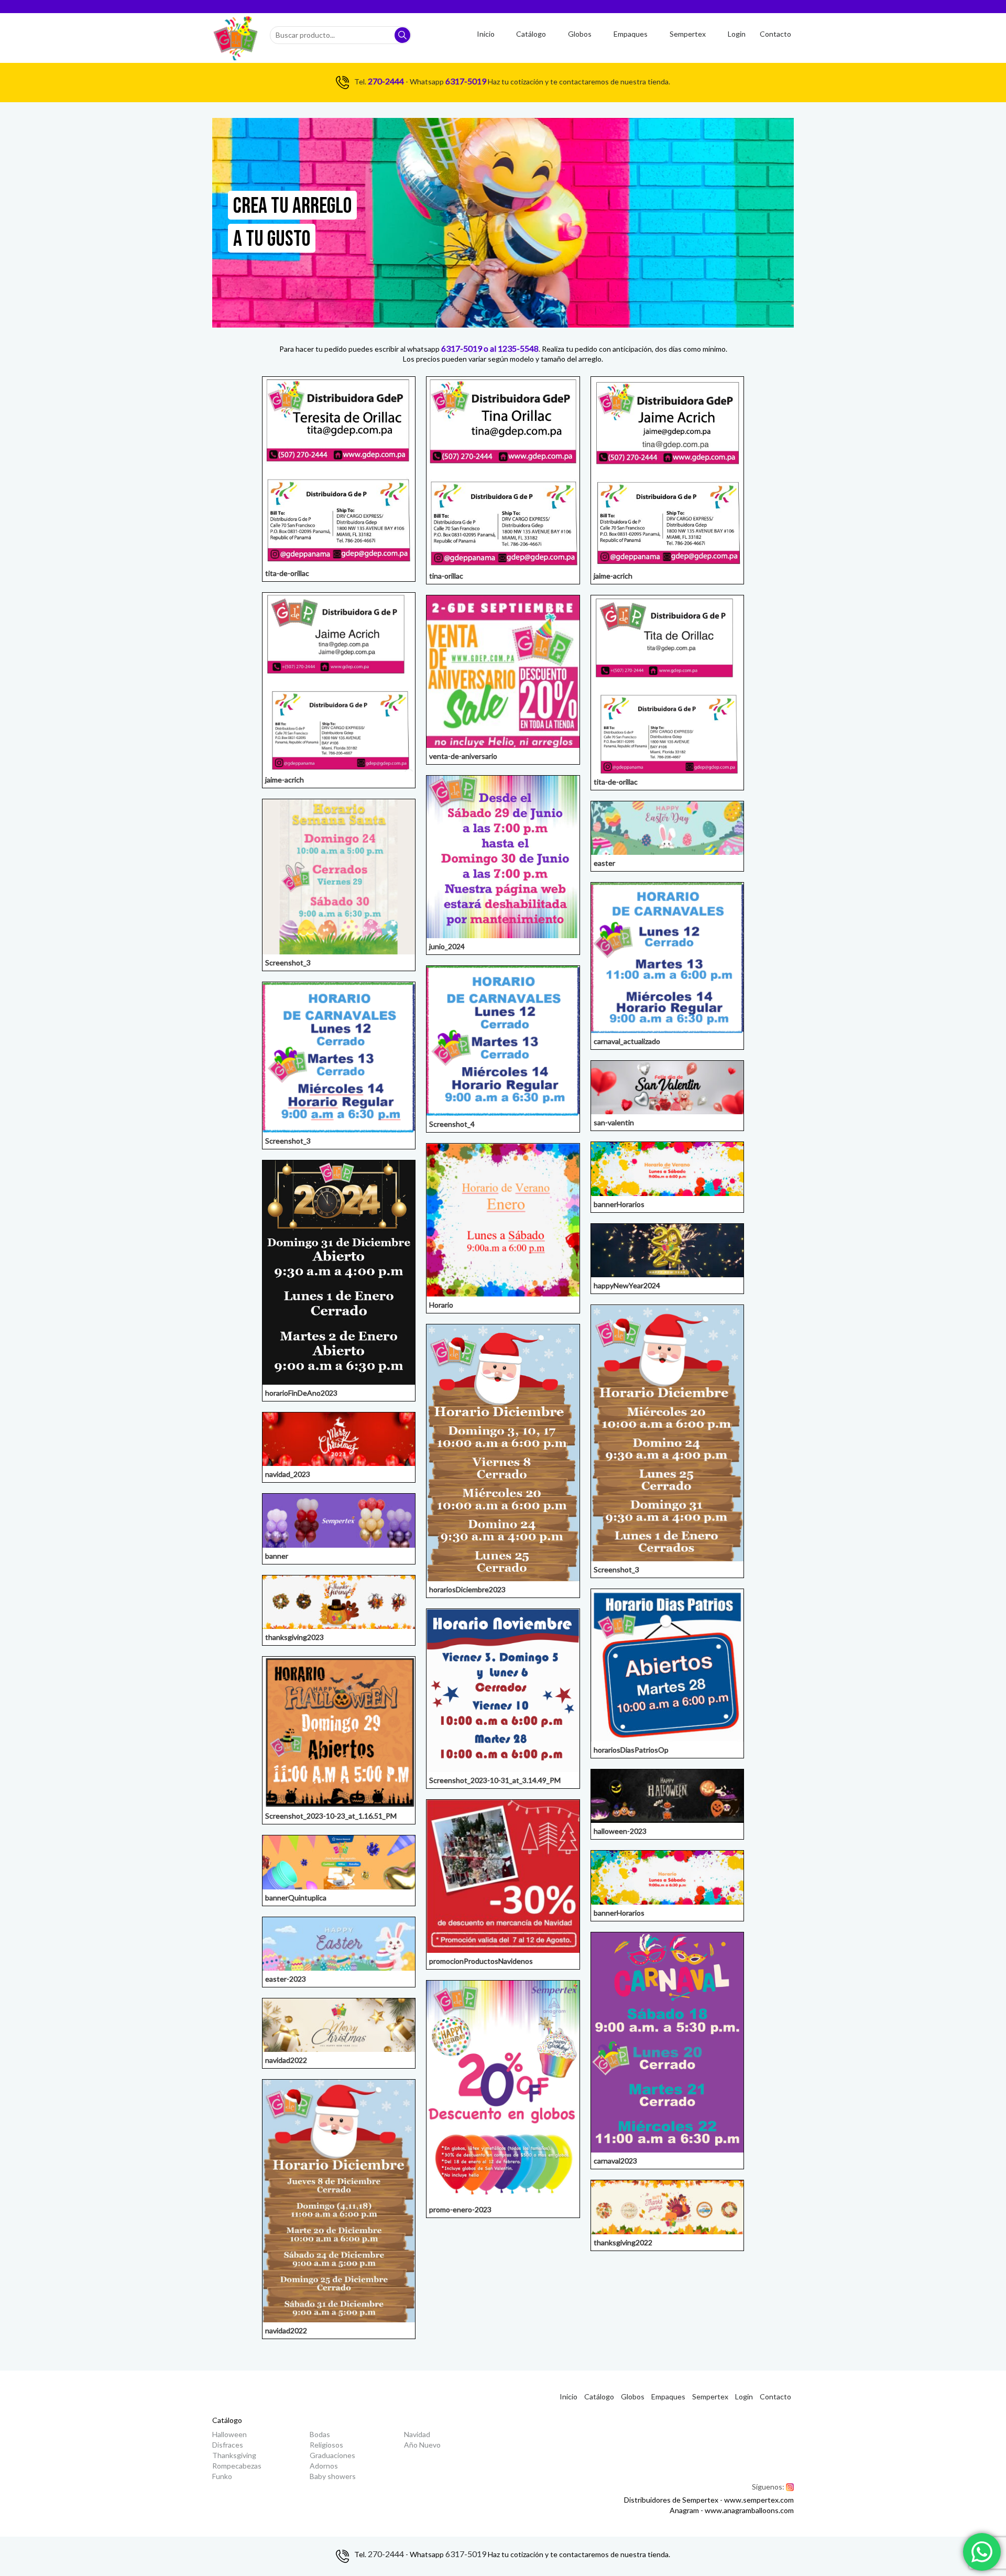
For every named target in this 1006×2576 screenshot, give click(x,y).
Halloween (229, 2434)
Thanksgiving (234, 2455)
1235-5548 (518, 348)
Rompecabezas (237, 2466)
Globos (580, 34)
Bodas (320, 2434)
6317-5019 (466, 81)
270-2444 (386, 81)
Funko (222, 2476)
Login (737, 34)
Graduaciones (332, 2455)
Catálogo (531, 34)
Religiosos (326, 2445)
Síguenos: (773, 2487)
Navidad (417, 2434)
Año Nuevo (422, 2445)
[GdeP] (236, 38)
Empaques (631, 34)
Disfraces (228, 2445)
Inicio (486, 34)
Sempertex (688, 34)
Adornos (324, 2466)
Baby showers (333, 2476)
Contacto (775, 34)
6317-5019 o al (469, 348)
